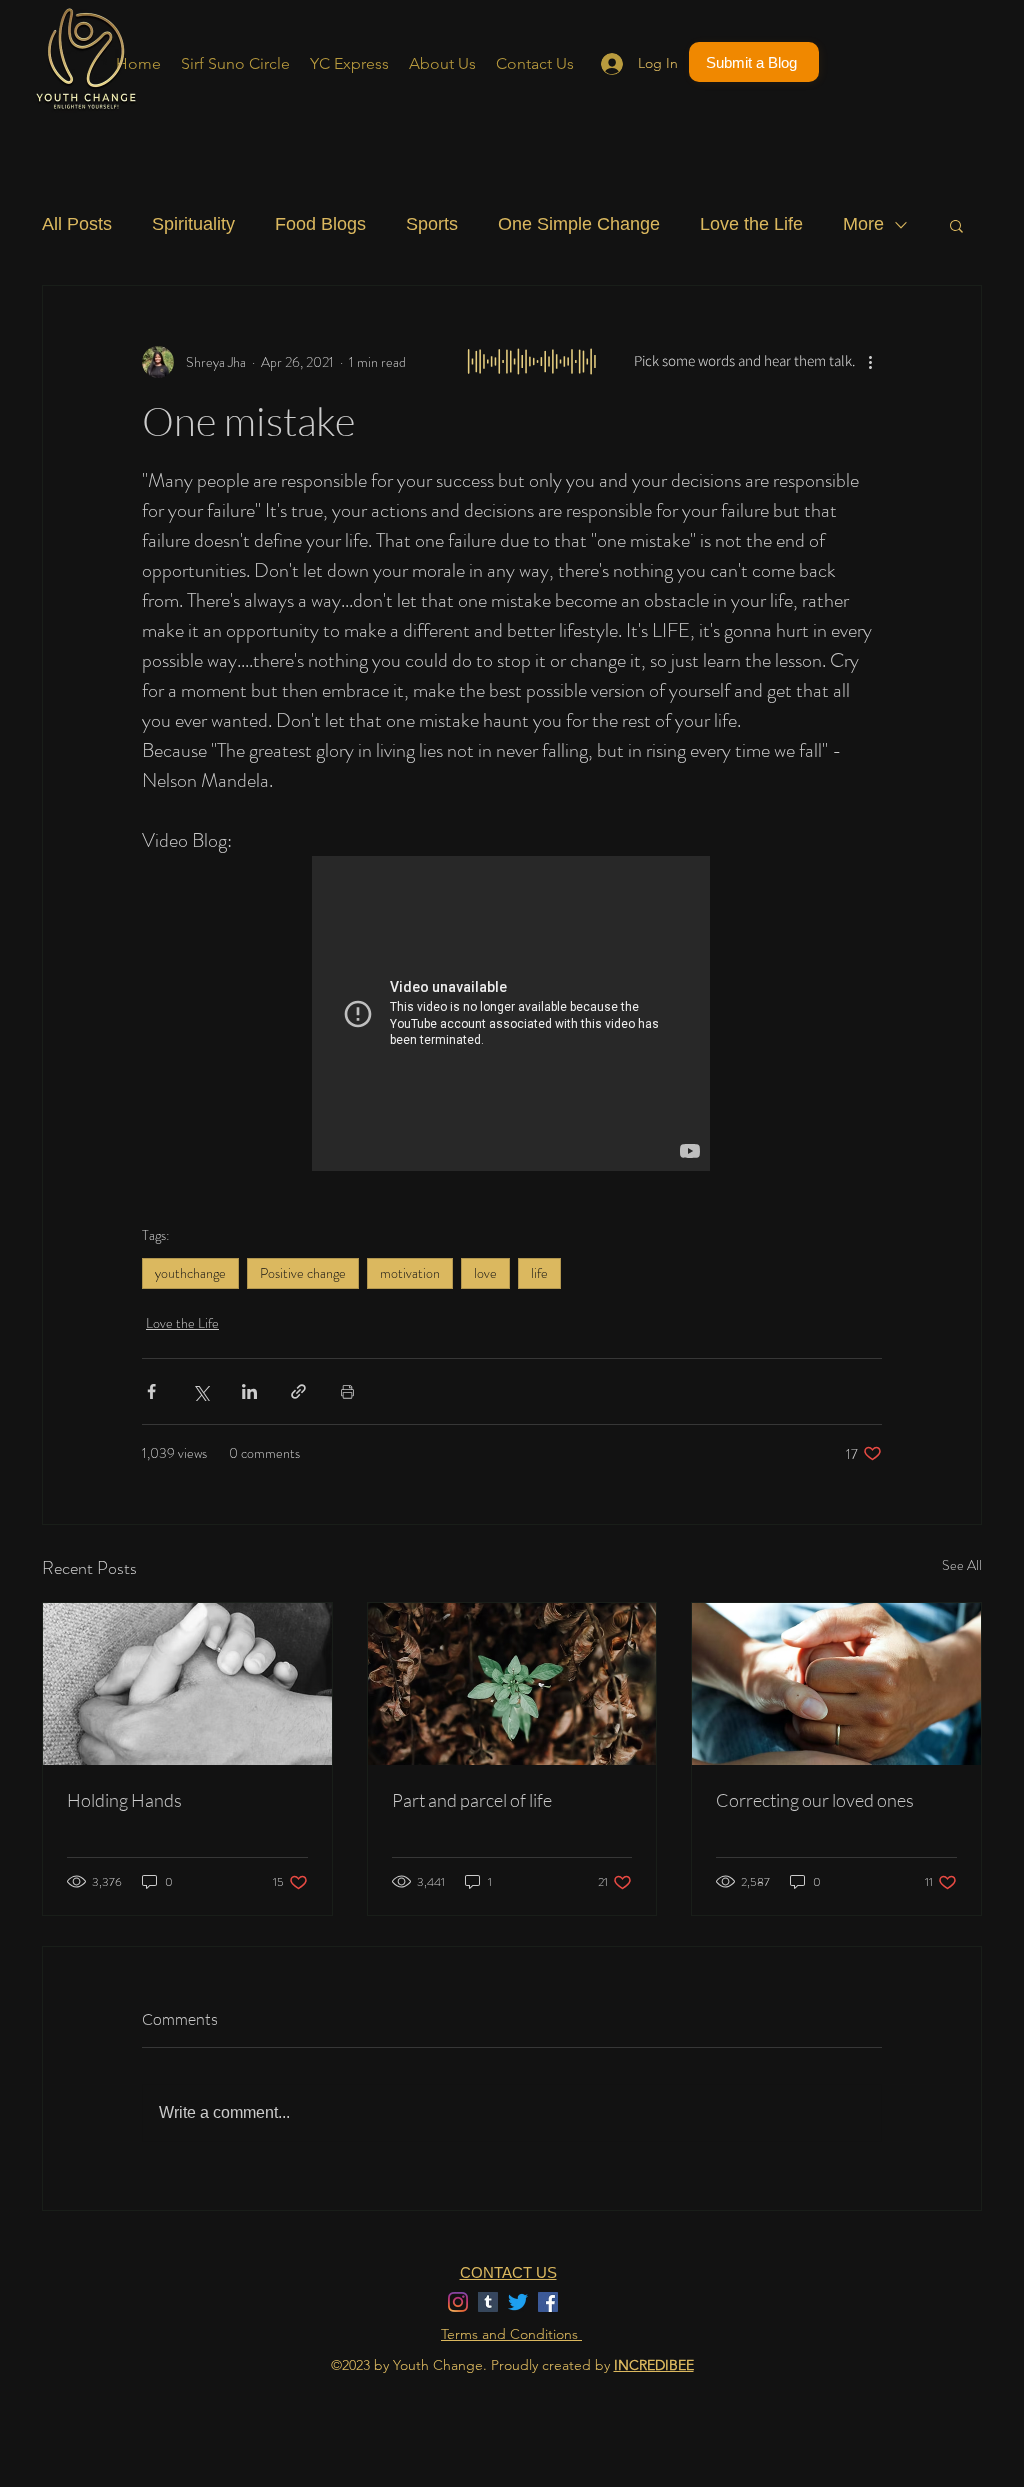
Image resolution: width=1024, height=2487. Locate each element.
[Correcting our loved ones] (836, 1684)
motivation (410, 1273)
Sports (432, 224)
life (539, 1273)
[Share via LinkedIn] (249, 1391)
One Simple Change (579, 224)
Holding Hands (124, 1800)
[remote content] (512, 1015)
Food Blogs (320, 224)
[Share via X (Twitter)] (200, 1391)
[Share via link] (298, 1391)
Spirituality (193, 224)
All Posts (77, 224)
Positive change (303, 1273)
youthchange (190, 1273)
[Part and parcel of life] (512, 1684)
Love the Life (751, 224)
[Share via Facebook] (151, 1391)
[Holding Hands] (187, 1684)
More (863, 224)
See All (962, 1565)
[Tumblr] (488, 2302)
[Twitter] (518, 2302)
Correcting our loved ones (815, 1800)
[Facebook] (548, 2302)
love (485, 1273)
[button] (956, 225)
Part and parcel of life (472, 1800)
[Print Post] (347, 1391)
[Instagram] (458, 2302)
